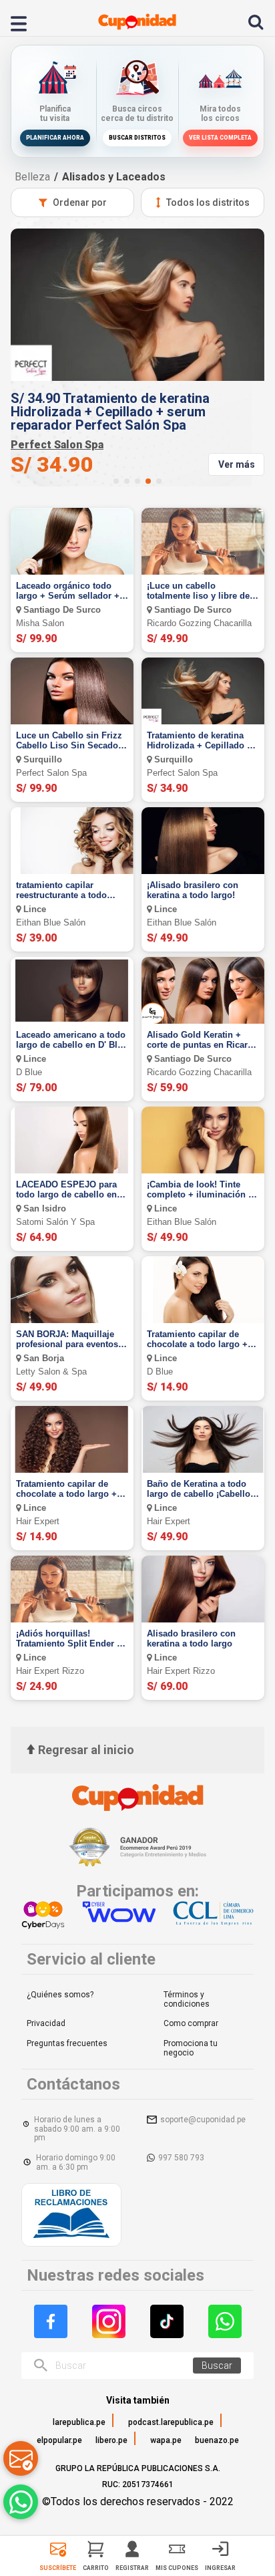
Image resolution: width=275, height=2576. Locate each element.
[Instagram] (109, 2321)
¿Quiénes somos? (60, 1995)
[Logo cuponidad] (137, 22)
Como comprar (191, 2023)
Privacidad (46, 2023)
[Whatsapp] (225, 2321)
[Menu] (26, 22)
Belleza (32, 177)
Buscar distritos (137, 138)
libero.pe (111, 2440)
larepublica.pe (79, 2422)
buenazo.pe (217, 2440)
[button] (116, 481)
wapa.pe (166, 2440)
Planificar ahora (55, 138)
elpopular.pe (59, 2440)
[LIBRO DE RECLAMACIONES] (71, 2216)
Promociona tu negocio (191, 2048)
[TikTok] (167, 2321)
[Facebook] (51, 2321)
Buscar (217, 2366)
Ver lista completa (220, 138)
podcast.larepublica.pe (171, 2422)
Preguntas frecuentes (67, 2043)
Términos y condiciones (187, 1999)
